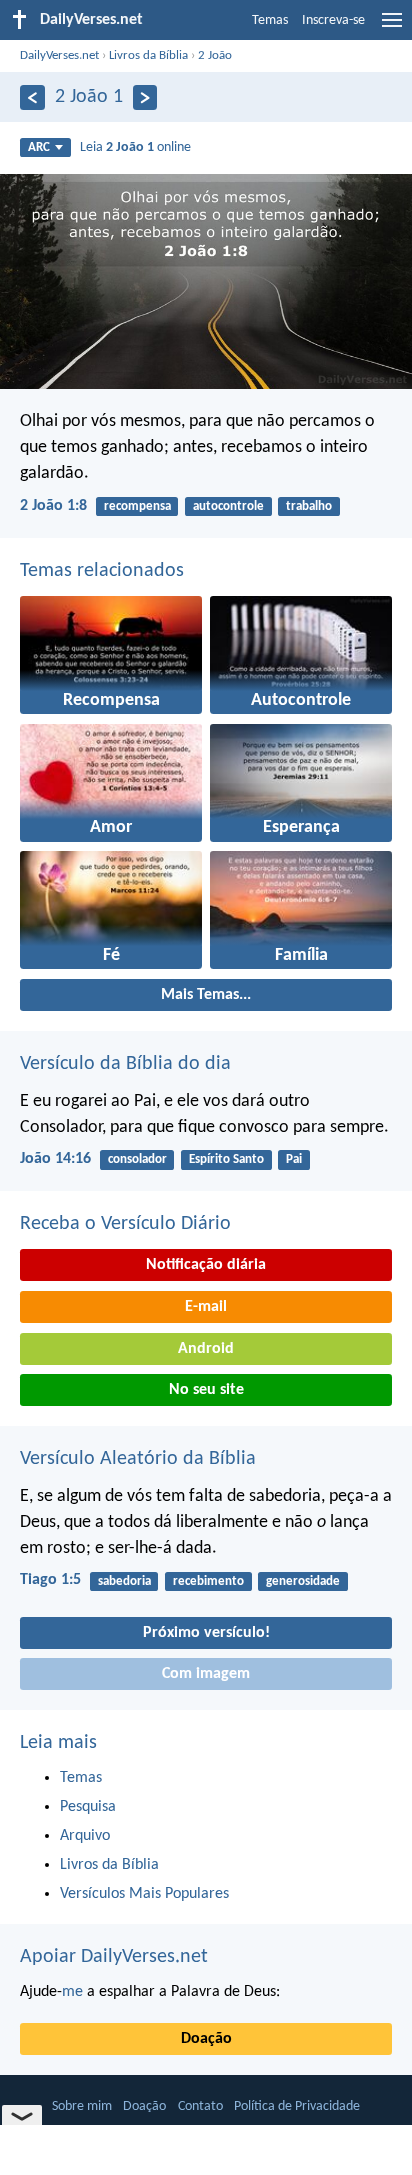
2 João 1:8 (53, 506)
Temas (270, 20)
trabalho (309, 506)
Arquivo (85, 1836)
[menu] (392, 28)
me (72, 1992)
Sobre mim (82, 2106)
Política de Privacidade (297, 2106)
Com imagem (206, 1674)
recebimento (208, 1581)
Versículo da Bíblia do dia (125, 1064)
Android (206, 1349)
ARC (39, 147)
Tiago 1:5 (50, 1580)
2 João (215, 55)
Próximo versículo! (206, 1633)
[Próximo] (145, 97)
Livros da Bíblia (148, 55)
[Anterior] (32, 97)
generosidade (303, 1581)
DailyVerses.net (59, 55)
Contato (200, 2106)
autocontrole (228, 506)
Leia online (135, 147)
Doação (206, 2039)
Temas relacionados (102, 571)
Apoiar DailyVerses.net (114, 1957)
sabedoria (124, 1581)
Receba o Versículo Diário (125, 1224)
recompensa (137, 506)
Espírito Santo (226, 1159)
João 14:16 (55, 1159)
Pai (294, 1159)
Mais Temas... (206, 995)
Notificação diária (206, 1265)
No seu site (206, 1390)
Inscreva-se (333, 20)
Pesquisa (88, 1807)
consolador (137, 1159)
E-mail (206, 1307)
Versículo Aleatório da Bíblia (138, 1459)
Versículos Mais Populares (144, 1894)
